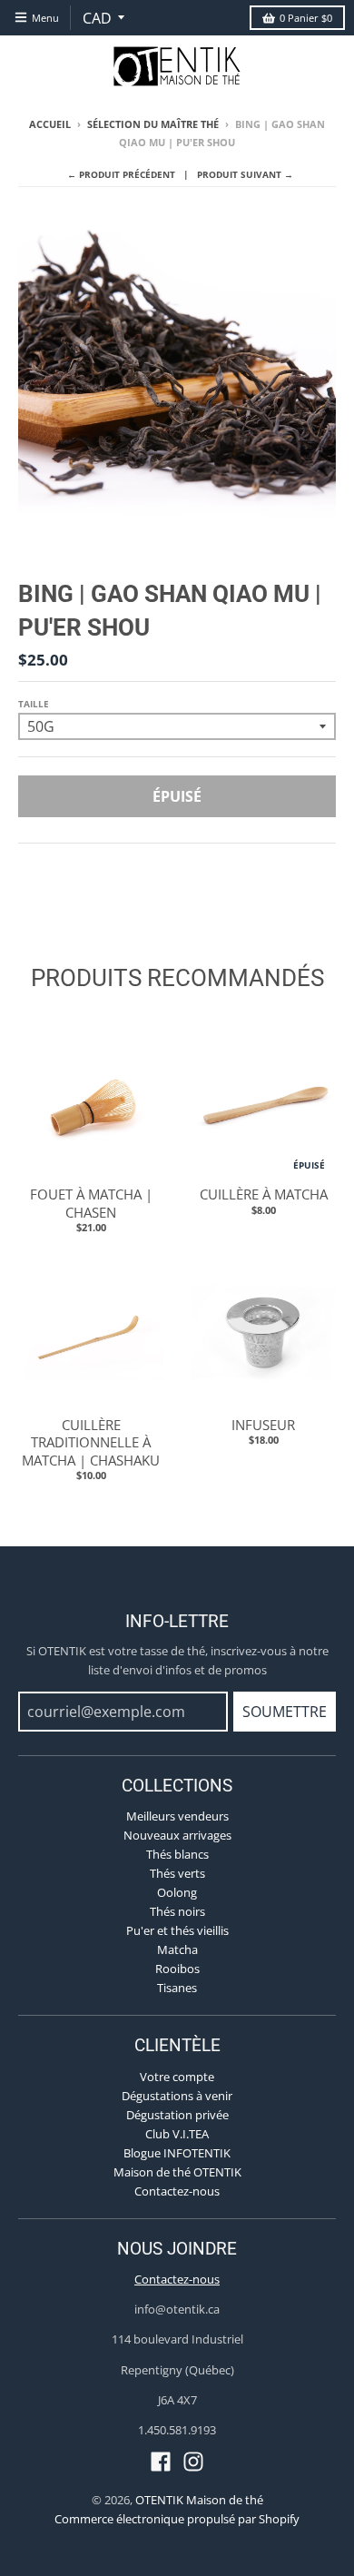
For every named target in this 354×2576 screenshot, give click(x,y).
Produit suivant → (245, 174)
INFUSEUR (263, 1425)
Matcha (177, 1949)
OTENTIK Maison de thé (199, 2500)
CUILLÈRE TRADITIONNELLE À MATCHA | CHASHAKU (91, 1442)
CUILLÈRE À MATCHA (264, 1194)
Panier (306, 18)
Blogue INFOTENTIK (177, 2153)
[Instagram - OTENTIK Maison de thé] (193, 2462)
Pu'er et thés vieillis (177, 1930)
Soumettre (285, 1712)
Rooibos (177, 1969)
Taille (34, 704)
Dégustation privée (177, 2115)
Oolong (177, 1892)
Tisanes (177, 1988)
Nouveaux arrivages (177, 1835)
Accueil (50, 124)
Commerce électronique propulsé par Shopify (177, 2519)
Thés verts (177, 1873)
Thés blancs (177, 1854)
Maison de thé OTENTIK (177, 2172)
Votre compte (177, 2077)
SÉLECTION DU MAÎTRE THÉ (153, 124)
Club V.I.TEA (177, 2134)
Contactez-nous (177, 2191)
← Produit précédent (121, 174)
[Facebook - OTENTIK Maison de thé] (161, 2462)
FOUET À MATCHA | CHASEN (91, 1203)
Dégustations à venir (177, 2096)
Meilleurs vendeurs (177, 1816)
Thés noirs (177, 1911)
